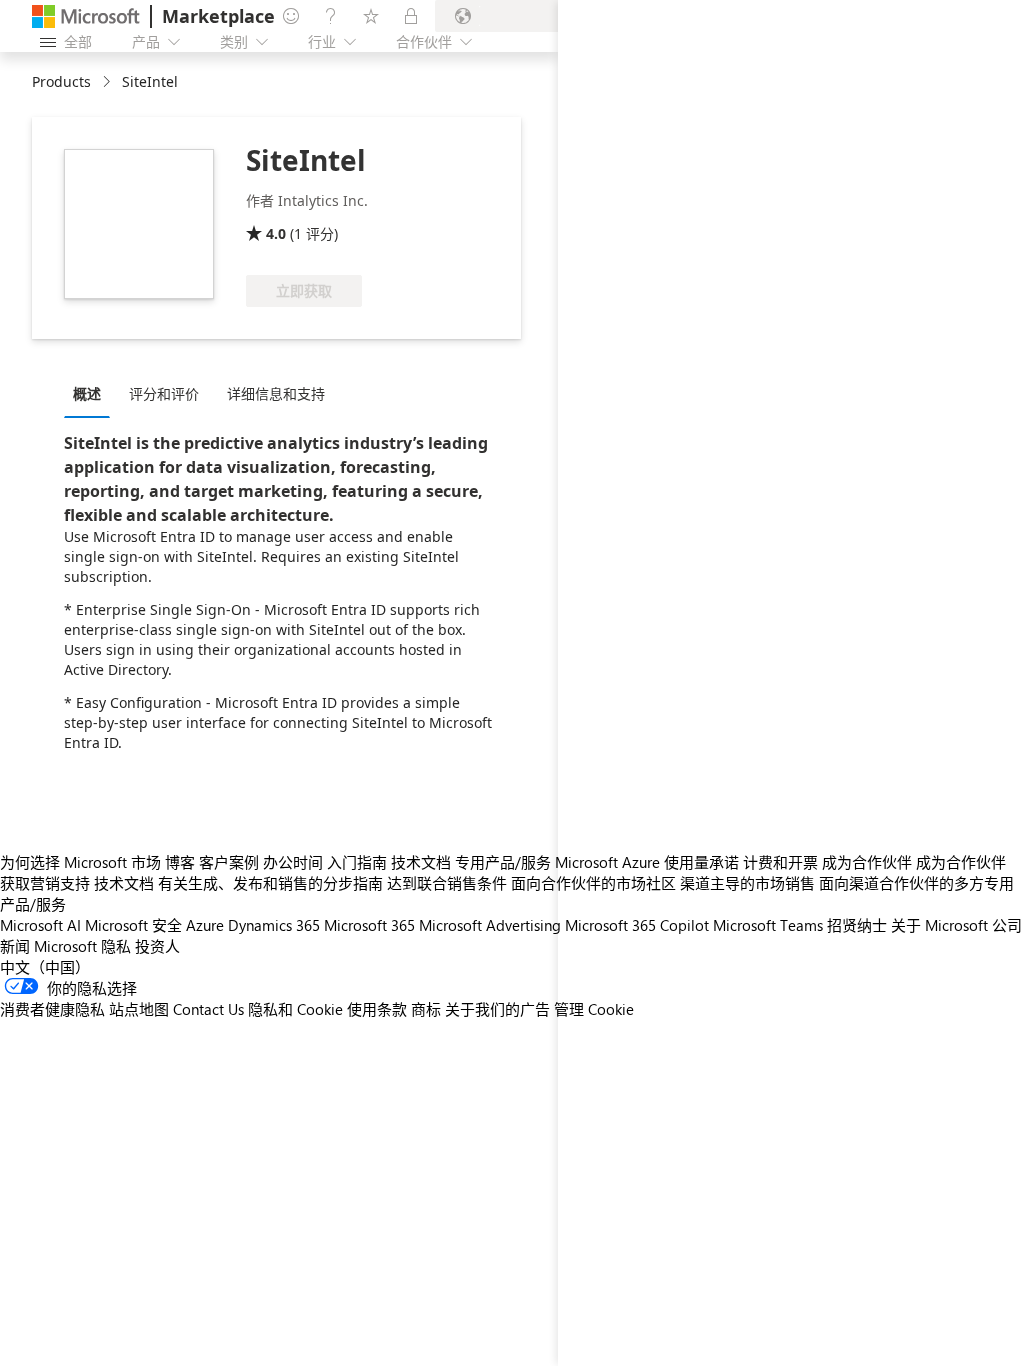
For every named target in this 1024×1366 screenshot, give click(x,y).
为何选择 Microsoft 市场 (80, 862)
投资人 (157, 946)
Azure (205, 925)
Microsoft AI (40, 925)
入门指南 (357, 862)
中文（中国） (45, 967)
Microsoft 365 (369, 925)
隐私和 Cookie (295, 1009)
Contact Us (208, 1009)
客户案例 (229, 862)
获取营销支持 (45, 883)
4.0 (276, 233)
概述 (87, 393)
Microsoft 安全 (133, 925)
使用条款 (377, 1009)
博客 (180, 862)
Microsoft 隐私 (82, 946)
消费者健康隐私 (52, 1009)
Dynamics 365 (274, 925)
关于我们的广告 (497, 1009)
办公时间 (293, 862)
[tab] (92, 393)
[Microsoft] (86, 16)
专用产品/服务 (503, 862)
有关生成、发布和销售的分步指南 (270, 883)
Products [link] (61, 81)
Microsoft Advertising (490, 925)
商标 (426, 1009)
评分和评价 (164, 393)
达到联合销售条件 (447, 883)
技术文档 (421, 862)
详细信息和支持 (276, 393)
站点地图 (139, 1009)
